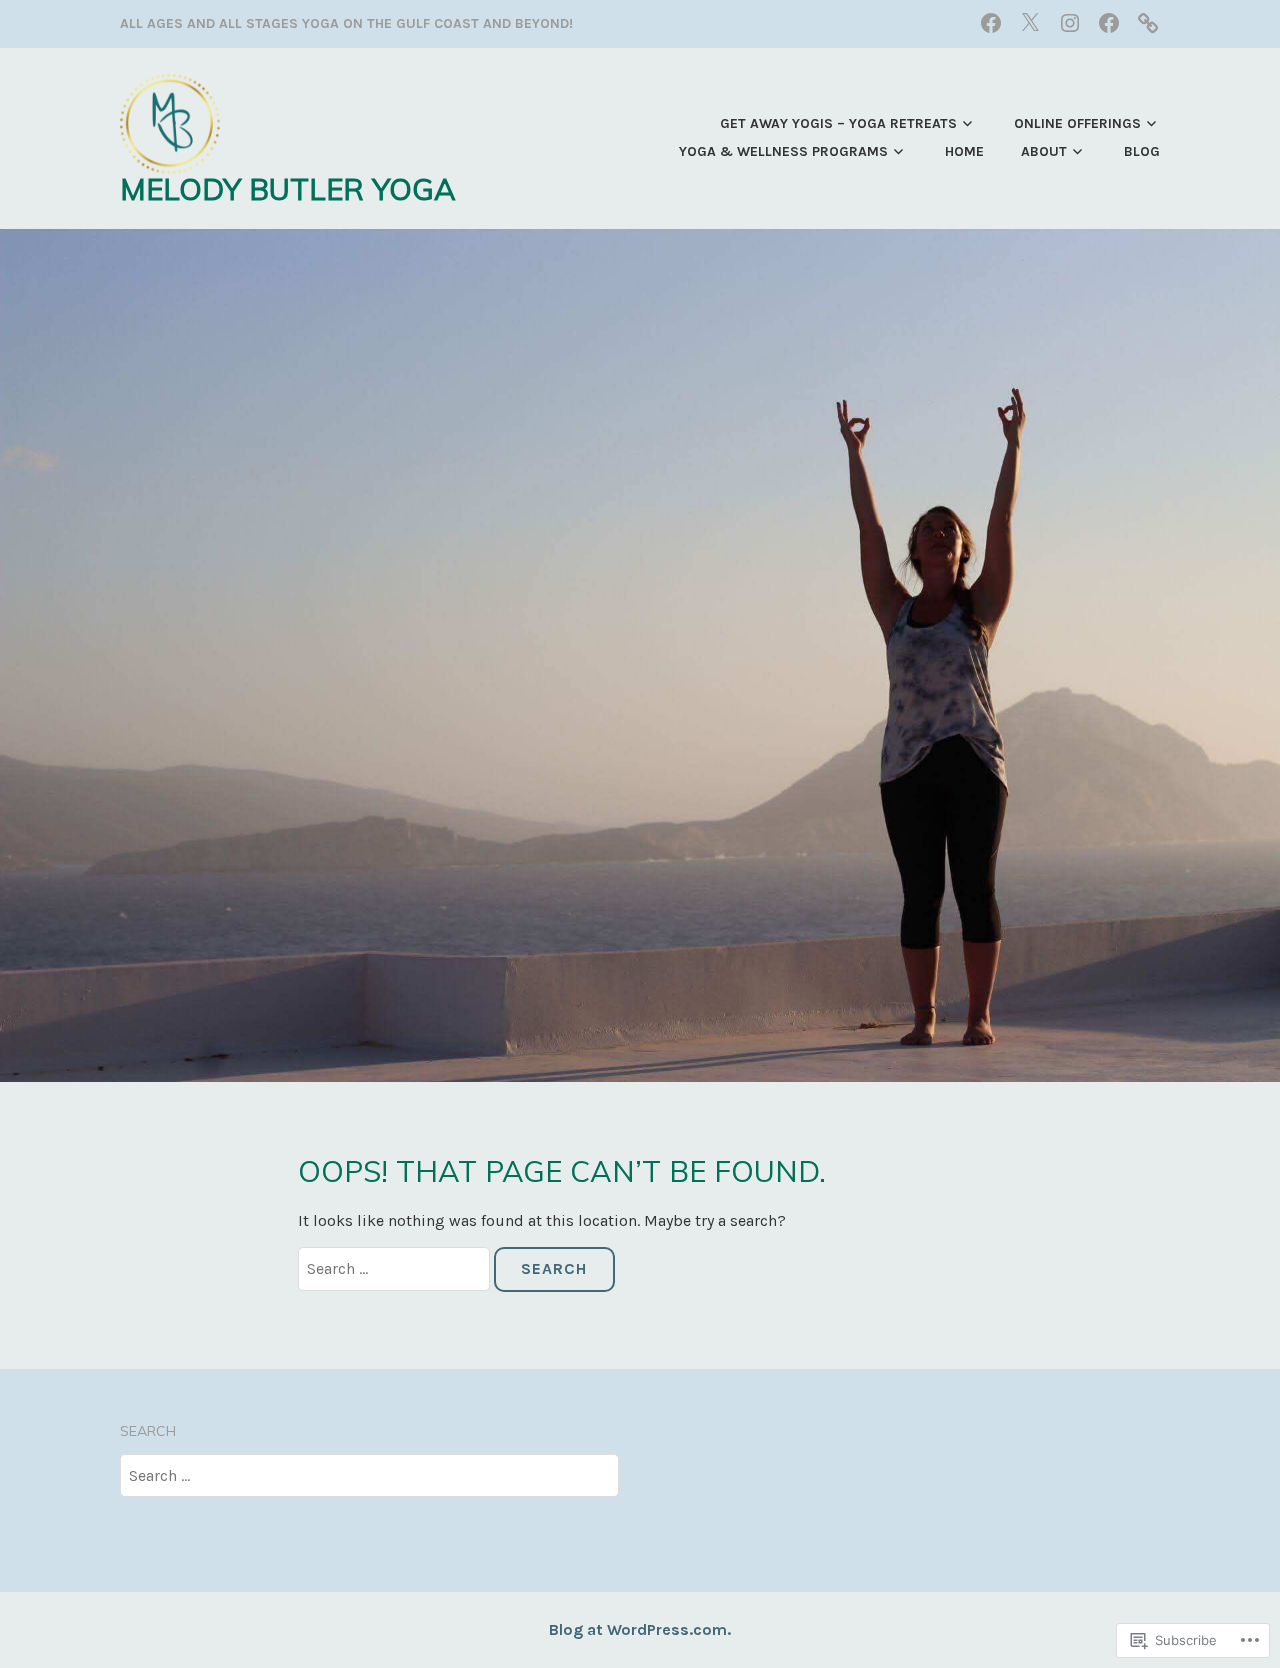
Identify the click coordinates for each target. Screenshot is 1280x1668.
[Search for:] (396, 1268)
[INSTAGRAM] (1070, 22)
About (1044, 151)
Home (964, 151)
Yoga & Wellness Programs (783, 151)
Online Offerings (1077, 123)
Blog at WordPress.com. (640, 1629)
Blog (1142, 151)
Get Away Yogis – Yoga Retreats (838, 123)
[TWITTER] (1030, 22)
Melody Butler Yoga (288, 188)
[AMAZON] (1148, 22)
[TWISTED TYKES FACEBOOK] (1109, 22)
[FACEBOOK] (991, 22)
